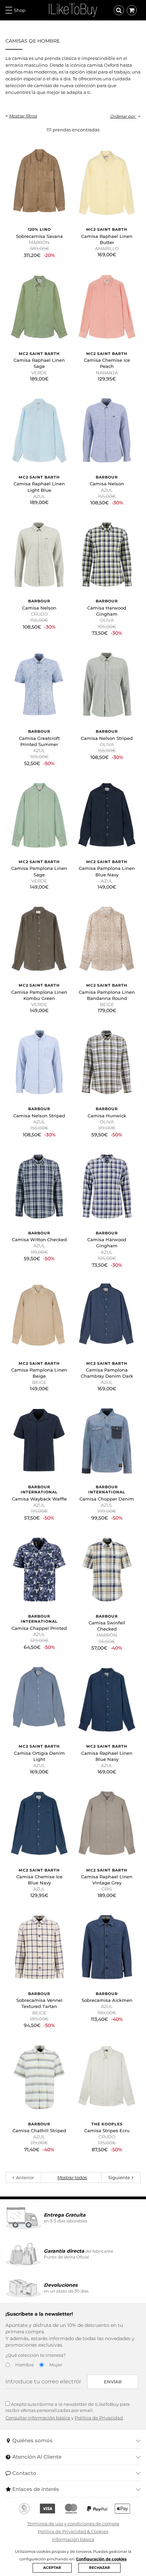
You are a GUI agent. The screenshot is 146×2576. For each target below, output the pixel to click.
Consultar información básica (38, 2418)
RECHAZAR (99, 2568)
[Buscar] (119, 10)
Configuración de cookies (101, 2559)
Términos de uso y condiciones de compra (73, 2524)
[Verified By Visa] (47, 2509)
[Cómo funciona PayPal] (97, 2509)
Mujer (56, 2365)
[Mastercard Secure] (71, 2509)
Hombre (25, 2365)
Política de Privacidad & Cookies (73, 2531)
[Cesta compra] (132, 10)
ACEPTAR (52, 2568)
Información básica (73, 2539)
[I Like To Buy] (73, 10)
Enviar (113, 2382)
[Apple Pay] (122, 2509)
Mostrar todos (72, 2177)
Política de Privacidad (99, 2418)
